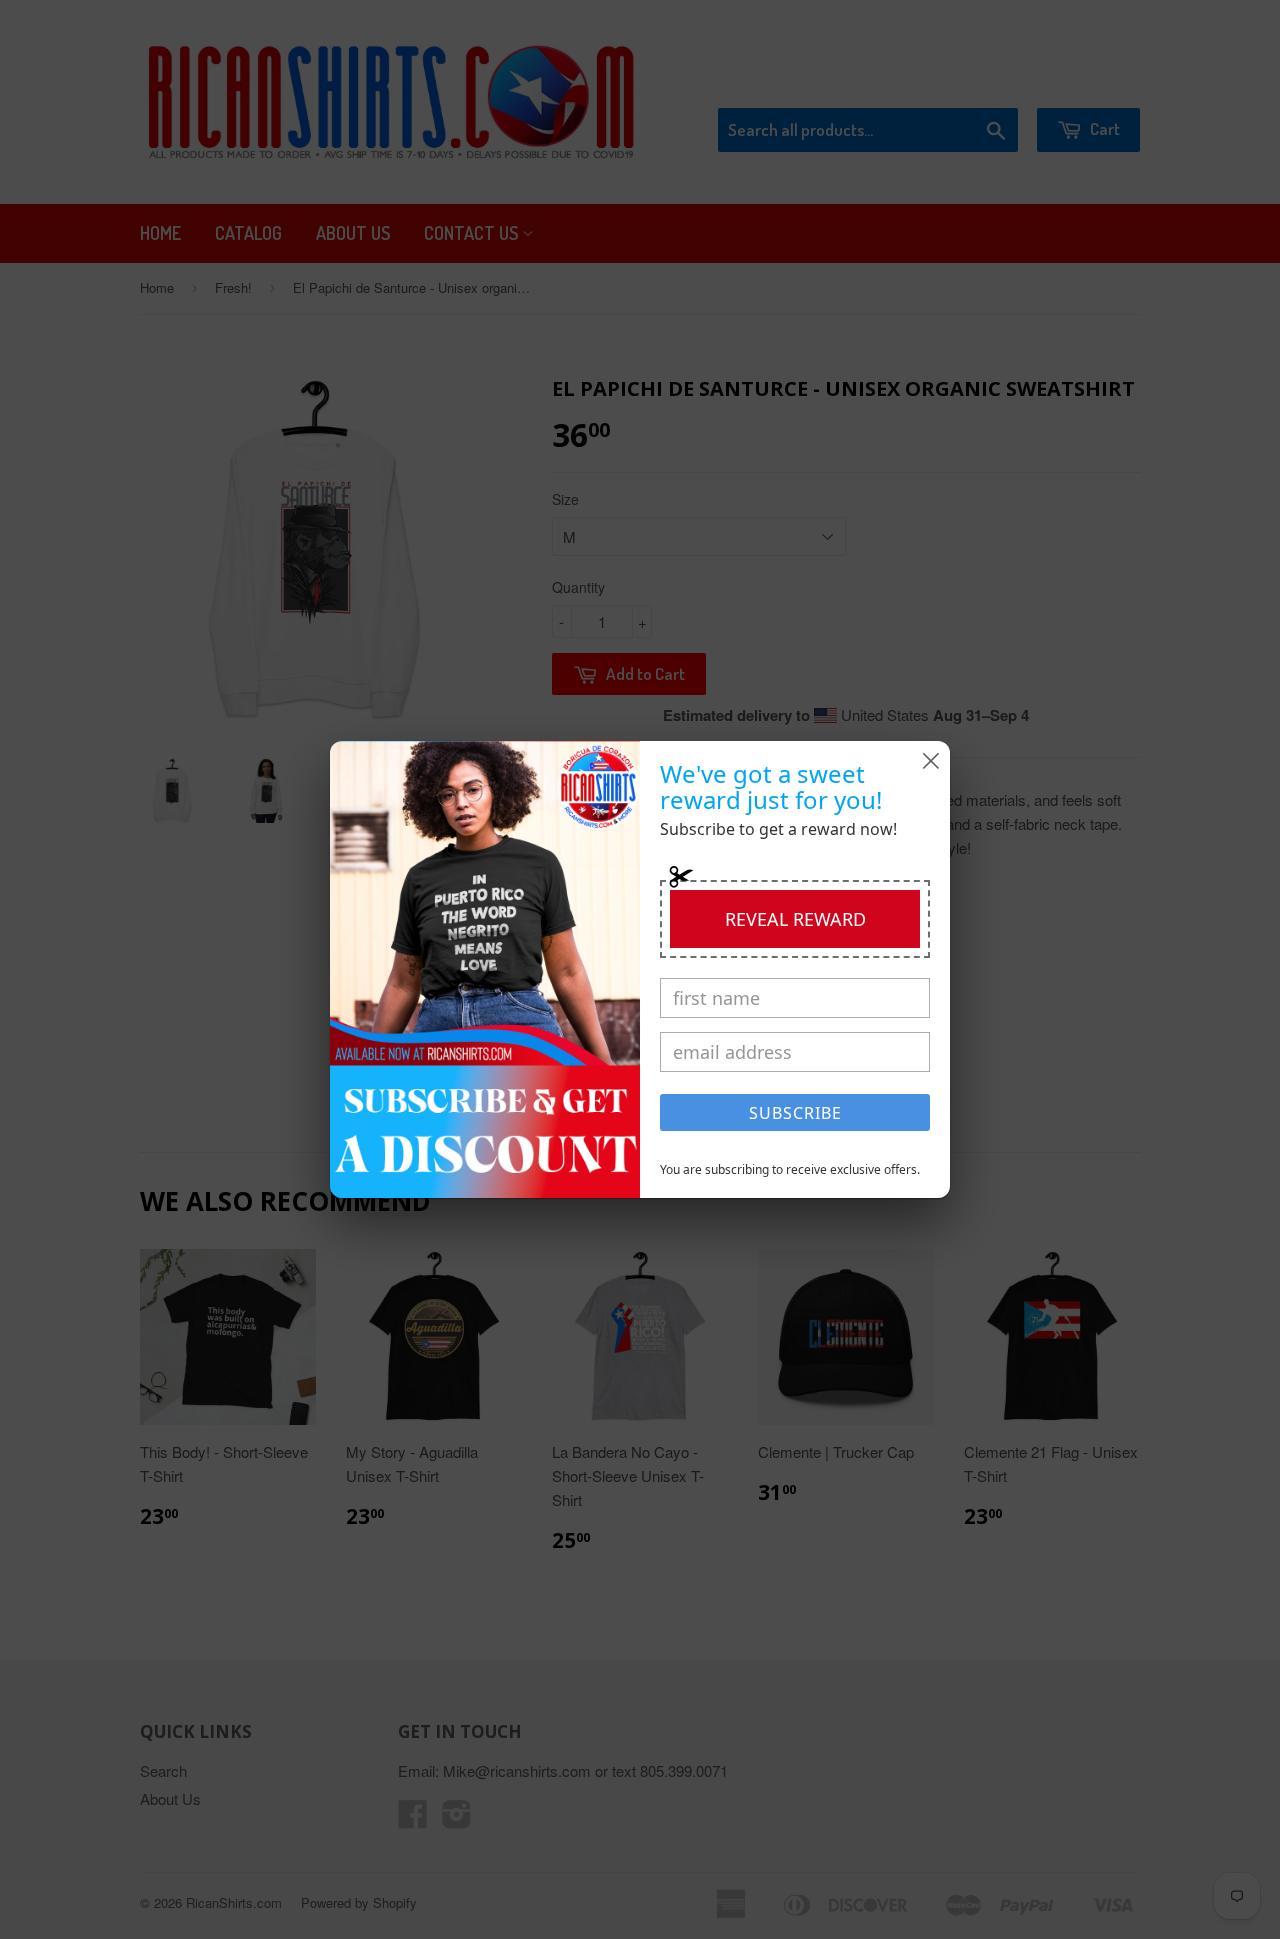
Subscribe (795, 1113)
